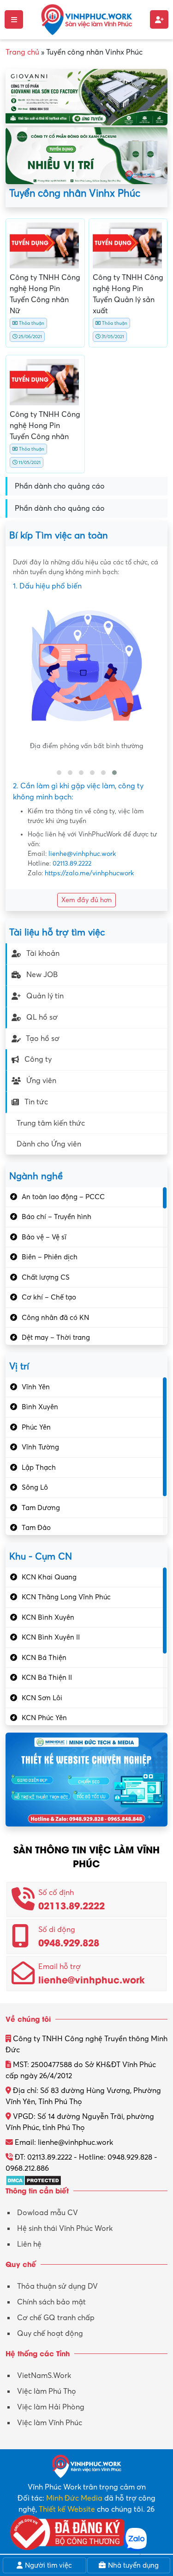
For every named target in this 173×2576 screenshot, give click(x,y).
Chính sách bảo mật (51, 2302)
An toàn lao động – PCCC (63, 1197)
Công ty (38, 1059)
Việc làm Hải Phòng (51, 2407)
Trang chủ (22, 52)
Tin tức (36, 1102)
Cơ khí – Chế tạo (49, 1297)
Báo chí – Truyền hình (57, 1217)
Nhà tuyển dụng (132, 2565)
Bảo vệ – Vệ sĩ (44, 1237)
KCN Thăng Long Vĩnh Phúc (66, 1597)
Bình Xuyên (40, 1407)
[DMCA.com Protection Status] (33, 2180)
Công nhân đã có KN (55, 1318)
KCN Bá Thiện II (47, 1678)
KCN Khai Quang (49, 1577)
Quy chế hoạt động (50, 2334)
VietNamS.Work (44, 2376)
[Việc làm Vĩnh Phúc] (87, 19)
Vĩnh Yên (36, 1387)
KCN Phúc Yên (44, 1718)
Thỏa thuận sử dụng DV (57, 2286)
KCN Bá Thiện (44, 1658)
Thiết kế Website (67, 2509)
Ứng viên (41, 1081)
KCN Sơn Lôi (42, 1698)
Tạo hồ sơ (43, 1039)
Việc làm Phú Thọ (47, 2391)
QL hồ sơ (42, 1017)
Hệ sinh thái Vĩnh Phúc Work (65, 2229)
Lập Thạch (39, 1468)
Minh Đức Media (74, 2498)
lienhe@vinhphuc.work (82, 854)
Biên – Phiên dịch (50, 1257)
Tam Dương (41, 1508)
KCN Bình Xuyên (48, 1617)
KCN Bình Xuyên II (51, 1637)
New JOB (42, 975)
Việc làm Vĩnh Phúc (50, 2423)
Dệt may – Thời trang (56, 1338)
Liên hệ (29, 2244)
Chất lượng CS (46, 1277)
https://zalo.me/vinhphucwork (89, 873)
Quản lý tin (45, 996)
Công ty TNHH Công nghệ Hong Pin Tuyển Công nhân (45, 426)
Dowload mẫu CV (48, 2213)
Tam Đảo (36, 1528)
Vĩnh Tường (40, 1447)
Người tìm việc (48, 2565)
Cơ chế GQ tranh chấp (56, 2318)
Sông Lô (35, 1487)
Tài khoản (43, 954)
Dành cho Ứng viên (49, 1144)
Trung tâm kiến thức (51, 1123)
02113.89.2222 (72, 864)
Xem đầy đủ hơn (86, 900)
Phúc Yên (36, 1427)
